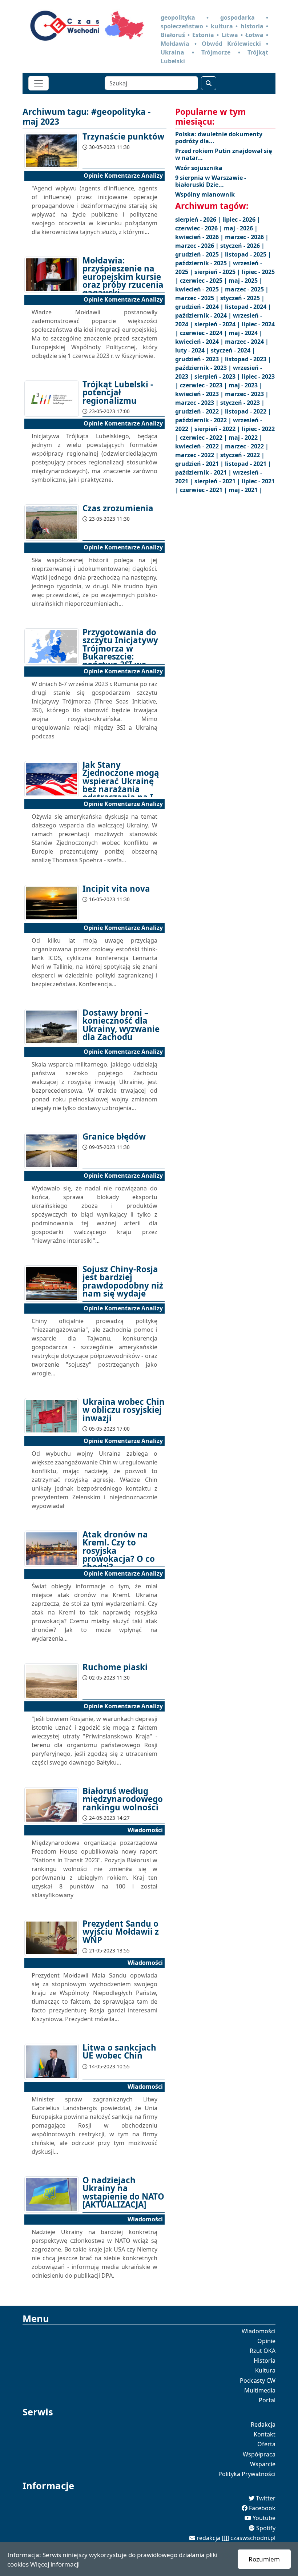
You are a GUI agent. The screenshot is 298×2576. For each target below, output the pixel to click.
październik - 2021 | (204, 472)
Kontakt (265, 2434)
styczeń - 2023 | (242, 403)
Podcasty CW (258, 2381)
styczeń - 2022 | (242, 455)
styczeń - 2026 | (242, 246)
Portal (267, 2400)
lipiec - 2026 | (241, 219)
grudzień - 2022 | (200, 411)
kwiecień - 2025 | (200, 289)
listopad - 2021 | (248, 464)
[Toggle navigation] (39, 83)
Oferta (266, 2444)
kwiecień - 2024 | (200, 342)
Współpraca (259, 2454)
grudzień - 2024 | (200, 307)
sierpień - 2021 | (218, 481)
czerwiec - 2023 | (204, 385)
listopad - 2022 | (248, 411)
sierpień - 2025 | (218, 272)
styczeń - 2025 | (242, 298)
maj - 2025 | (245, 281)
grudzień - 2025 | (200, 254)
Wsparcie (263, 2464)
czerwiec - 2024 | (204, 333)
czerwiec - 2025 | (204, 281)
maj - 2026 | (241, 228)
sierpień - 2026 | (199, 219)
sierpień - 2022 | (218, 429)
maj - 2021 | (245, 490)
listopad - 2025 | (248, 254)
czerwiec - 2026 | (200, 228)
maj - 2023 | (245, 385)
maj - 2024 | (245, 333)
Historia (265, 2361)
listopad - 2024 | (248, 307)
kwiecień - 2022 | (200, 446)
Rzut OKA (263, 2351)
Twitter (266, 2498)
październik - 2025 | (204, 263)
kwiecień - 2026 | (200, 237)
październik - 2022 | (204, 420)
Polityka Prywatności (247, 2474)
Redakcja (263, 2424)
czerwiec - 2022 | (204, 438)
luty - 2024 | (193, 350)
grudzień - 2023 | (200, 359)
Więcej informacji (55, 2564)
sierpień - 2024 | (218, 324)
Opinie (266, 2341)
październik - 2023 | (204, 368)
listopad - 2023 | (248, 359)
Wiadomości (259, 2331)
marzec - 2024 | (247, 342)
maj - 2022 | (245, 438)
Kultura (265, 2370)
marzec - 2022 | (247, 446)
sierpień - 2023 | (218, 376)
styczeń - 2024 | (233, 350)
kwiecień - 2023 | (200, 394)
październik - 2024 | (204, 315)
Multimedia (260, 2390)
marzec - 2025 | (247, 289)
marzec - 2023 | (247, 394)
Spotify (266, 2528)
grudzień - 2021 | (200, 464)
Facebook (262, 2508)
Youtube (264, 2518)
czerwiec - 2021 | (204, 490)
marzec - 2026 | (247, 237)
